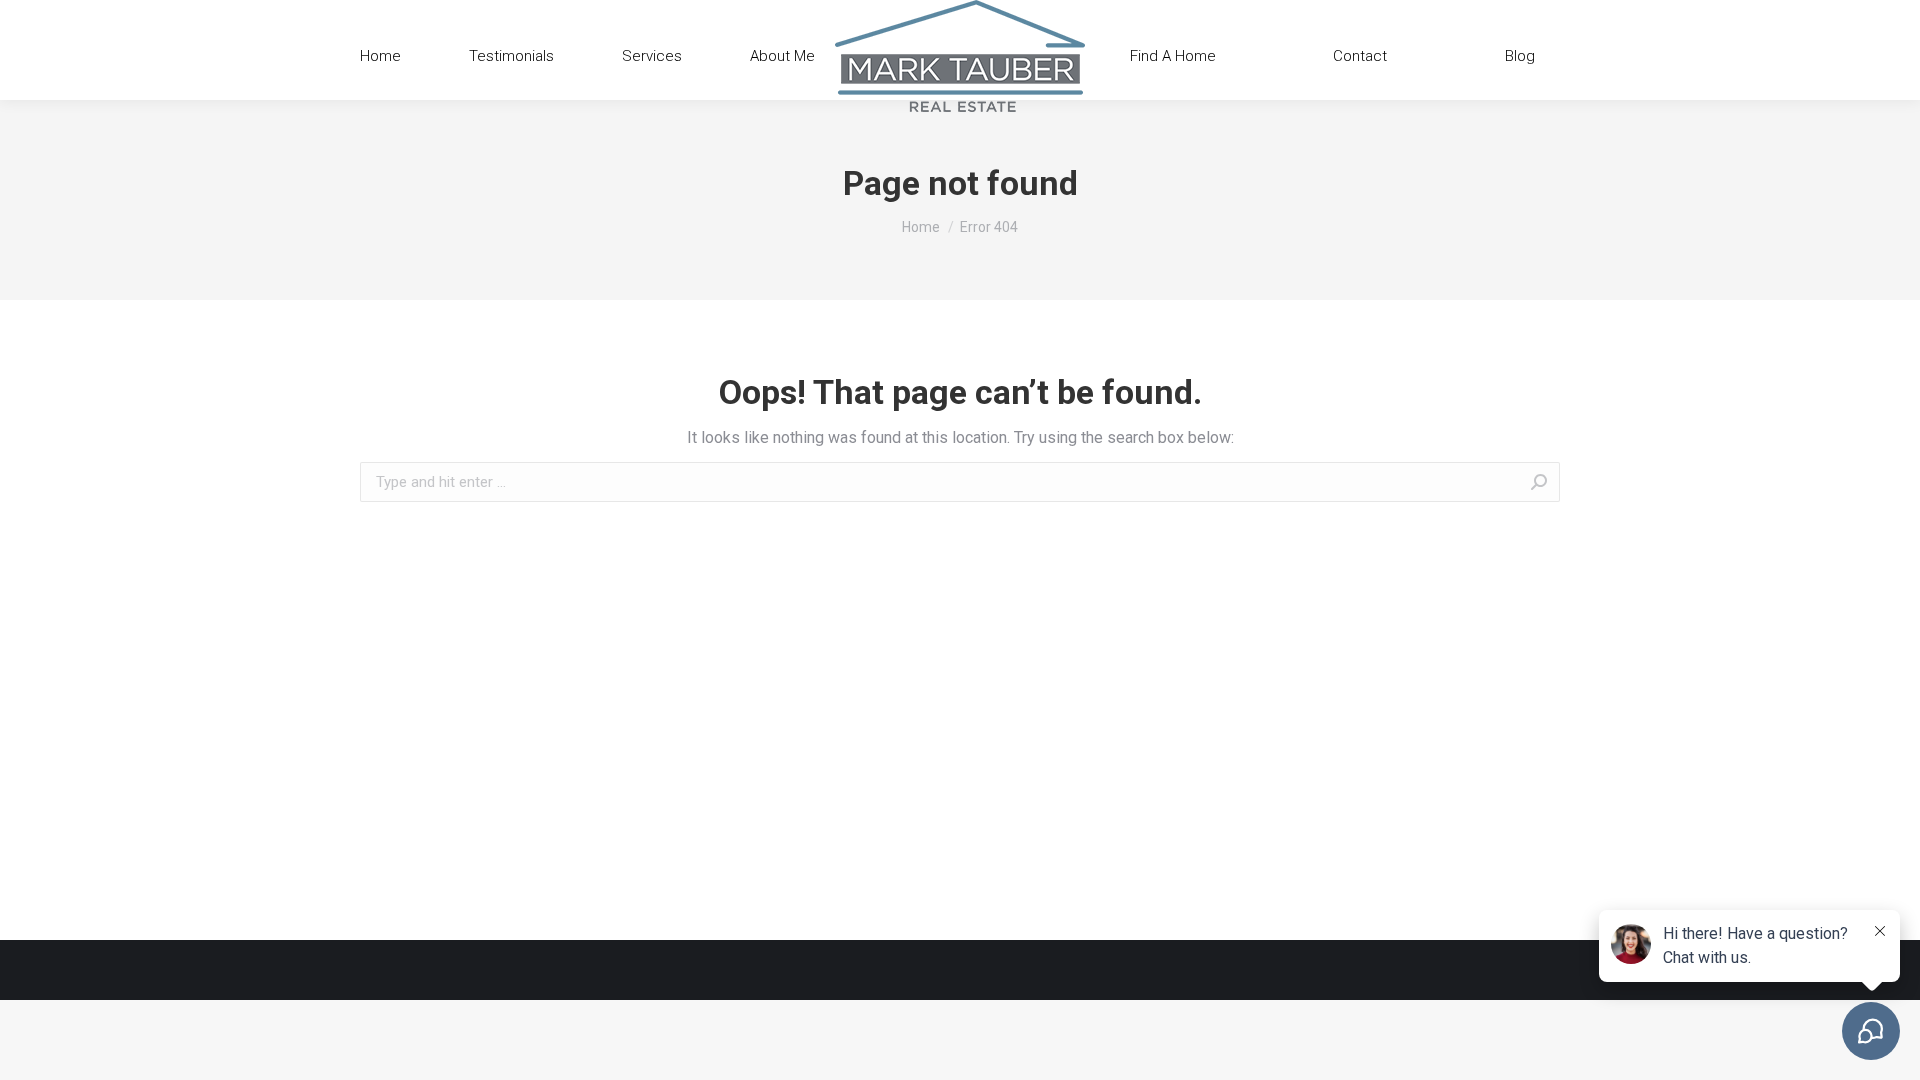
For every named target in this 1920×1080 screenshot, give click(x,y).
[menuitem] (380, 56)
